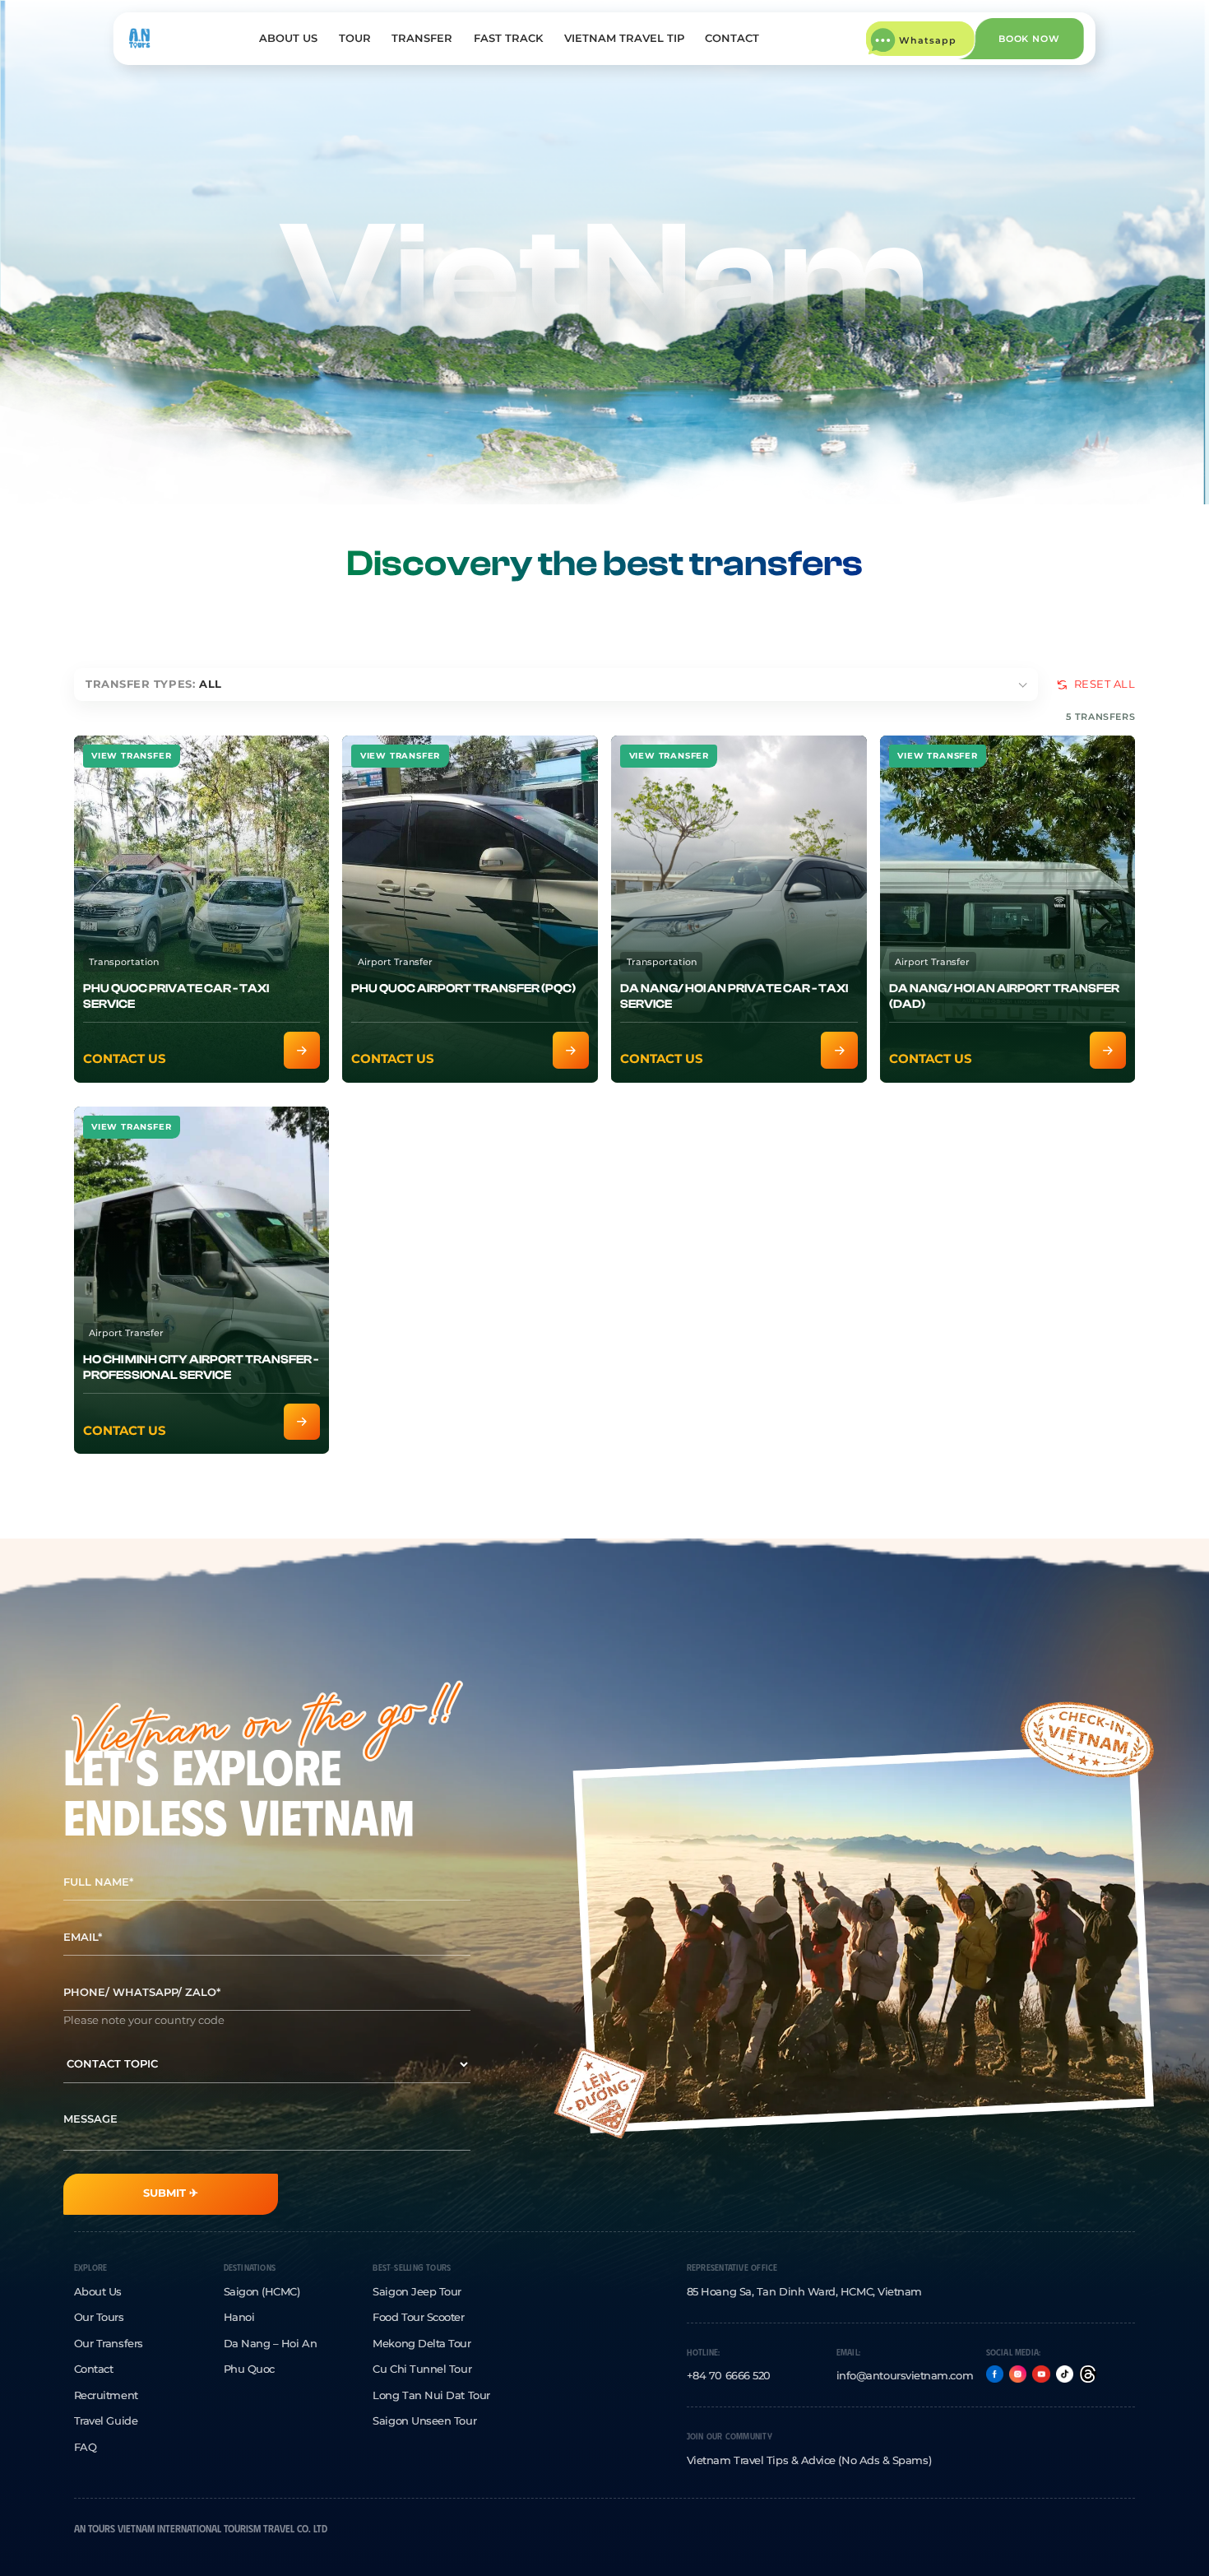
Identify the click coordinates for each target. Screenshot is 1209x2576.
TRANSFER (422, 38)
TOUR (355, 38)
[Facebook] (995, 2374)
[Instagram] (1018, 2374)
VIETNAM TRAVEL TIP (624, 38)
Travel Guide (106, 2421)
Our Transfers (109, 2344)
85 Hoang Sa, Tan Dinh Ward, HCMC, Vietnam (804, 2292)
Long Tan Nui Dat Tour (431, 2395)
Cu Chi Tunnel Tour (422, 2369)
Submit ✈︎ (171, 2193)
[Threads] (1088, 2374)
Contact (94, 2369)
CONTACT (732, 38)
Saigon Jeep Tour (417, 2292)
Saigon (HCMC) (262, 2292)
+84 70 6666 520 (729, 2376)
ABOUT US (288, 38)
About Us (98, 2292)
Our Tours (99, 2317)
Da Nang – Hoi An (271, 2344)
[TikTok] (1065, 2374)
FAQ (86, 2447)
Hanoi (239, 2317)
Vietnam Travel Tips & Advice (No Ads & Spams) (809, 2460)
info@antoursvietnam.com (905, 2376)
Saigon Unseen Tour (424, 2421)
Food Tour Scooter (418, 2317)
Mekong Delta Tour (422, 2344)
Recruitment (106, 2395)
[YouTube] (1041, 2374)
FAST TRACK (508, 38)
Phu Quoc (249, 2369)
